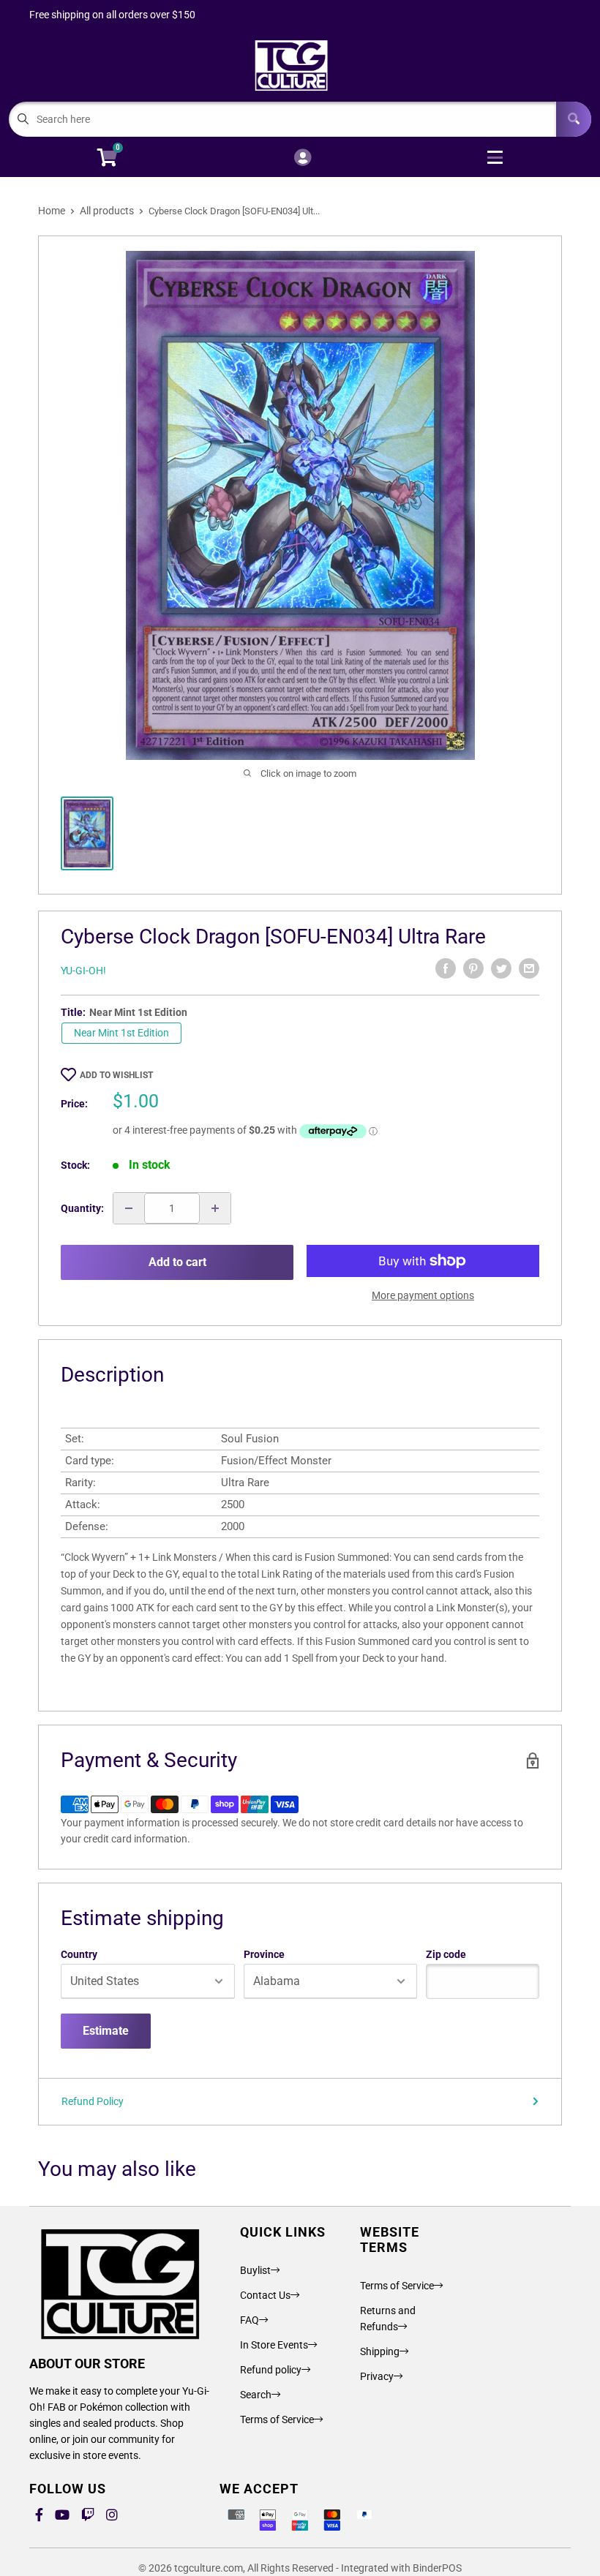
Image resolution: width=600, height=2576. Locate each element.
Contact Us (265, 2295)
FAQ (250, 2320)
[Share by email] (529, 968)
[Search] (574, 119)
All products (107, 211)
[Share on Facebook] (446, 968)
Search (256, 2395)
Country (79, 1954)
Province (264, 1954)
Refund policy (271, 2370)
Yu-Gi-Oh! (83, 971)
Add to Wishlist (116, 1075)
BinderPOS (437, 2568)
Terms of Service (277, 2419)
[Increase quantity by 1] (215, 1208)
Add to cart (177, 1262)
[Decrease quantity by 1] (129, 1208)
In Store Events (274, 2345)
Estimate (106, 2031)
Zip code (446, 1954)
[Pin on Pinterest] (473, 968)
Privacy (377, 2376)
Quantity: (82, 1208)
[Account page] (303, 158)
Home (52, 211)
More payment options (423, 1295)
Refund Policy (93, 2101)
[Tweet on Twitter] (501, 968)
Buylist (255, 2270)
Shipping (380, 2351)
